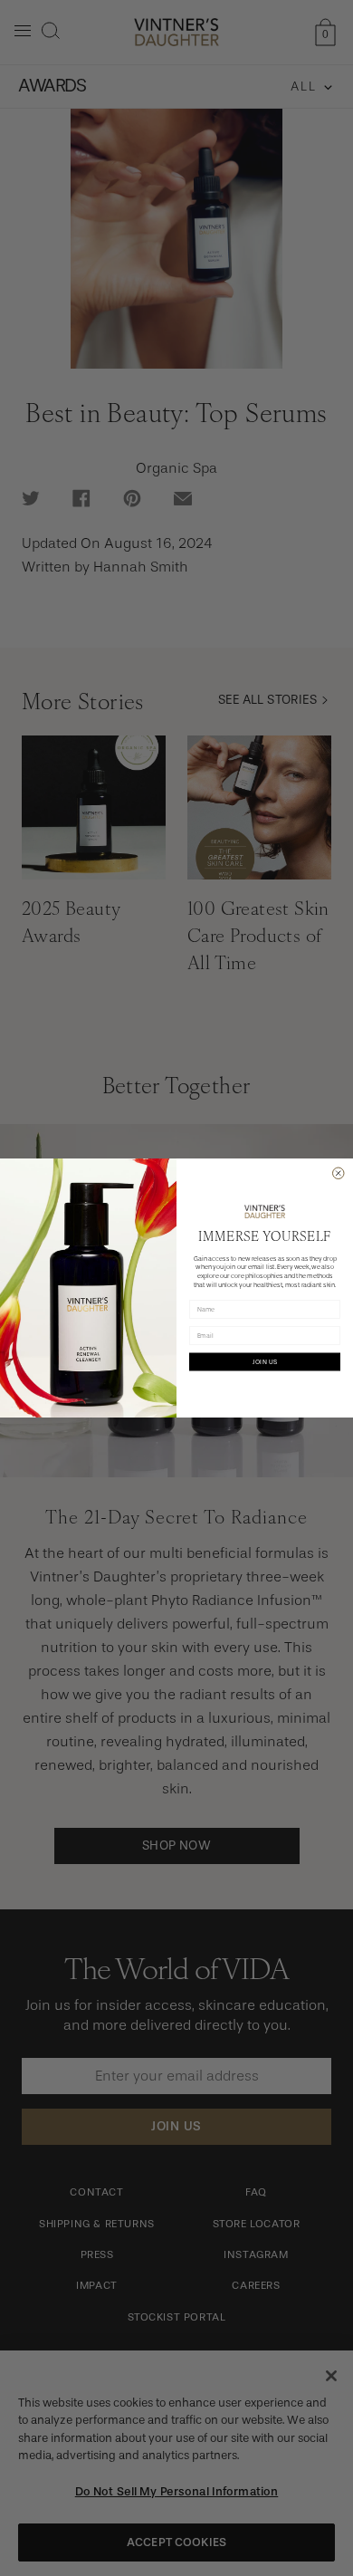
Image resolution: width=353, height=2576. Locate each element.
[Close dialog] (339, 1173)
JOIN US (265, 1362)
